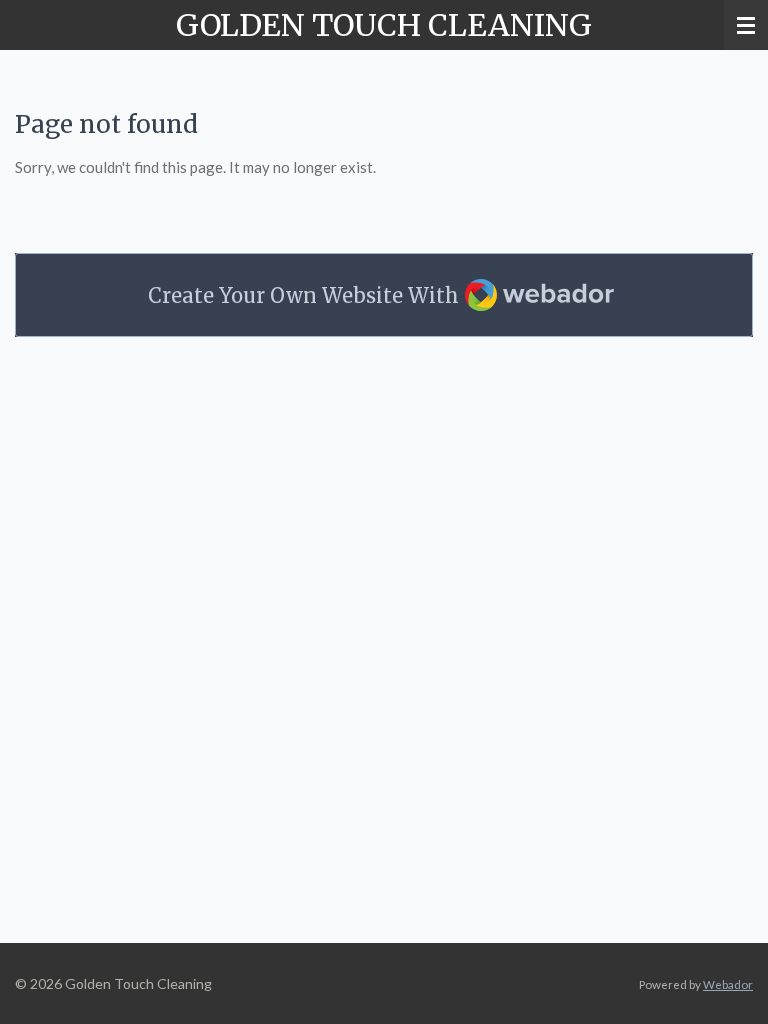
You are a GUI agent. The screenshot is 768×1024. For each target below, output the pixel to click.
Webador (728, 984)
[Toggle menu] (746, 25)
